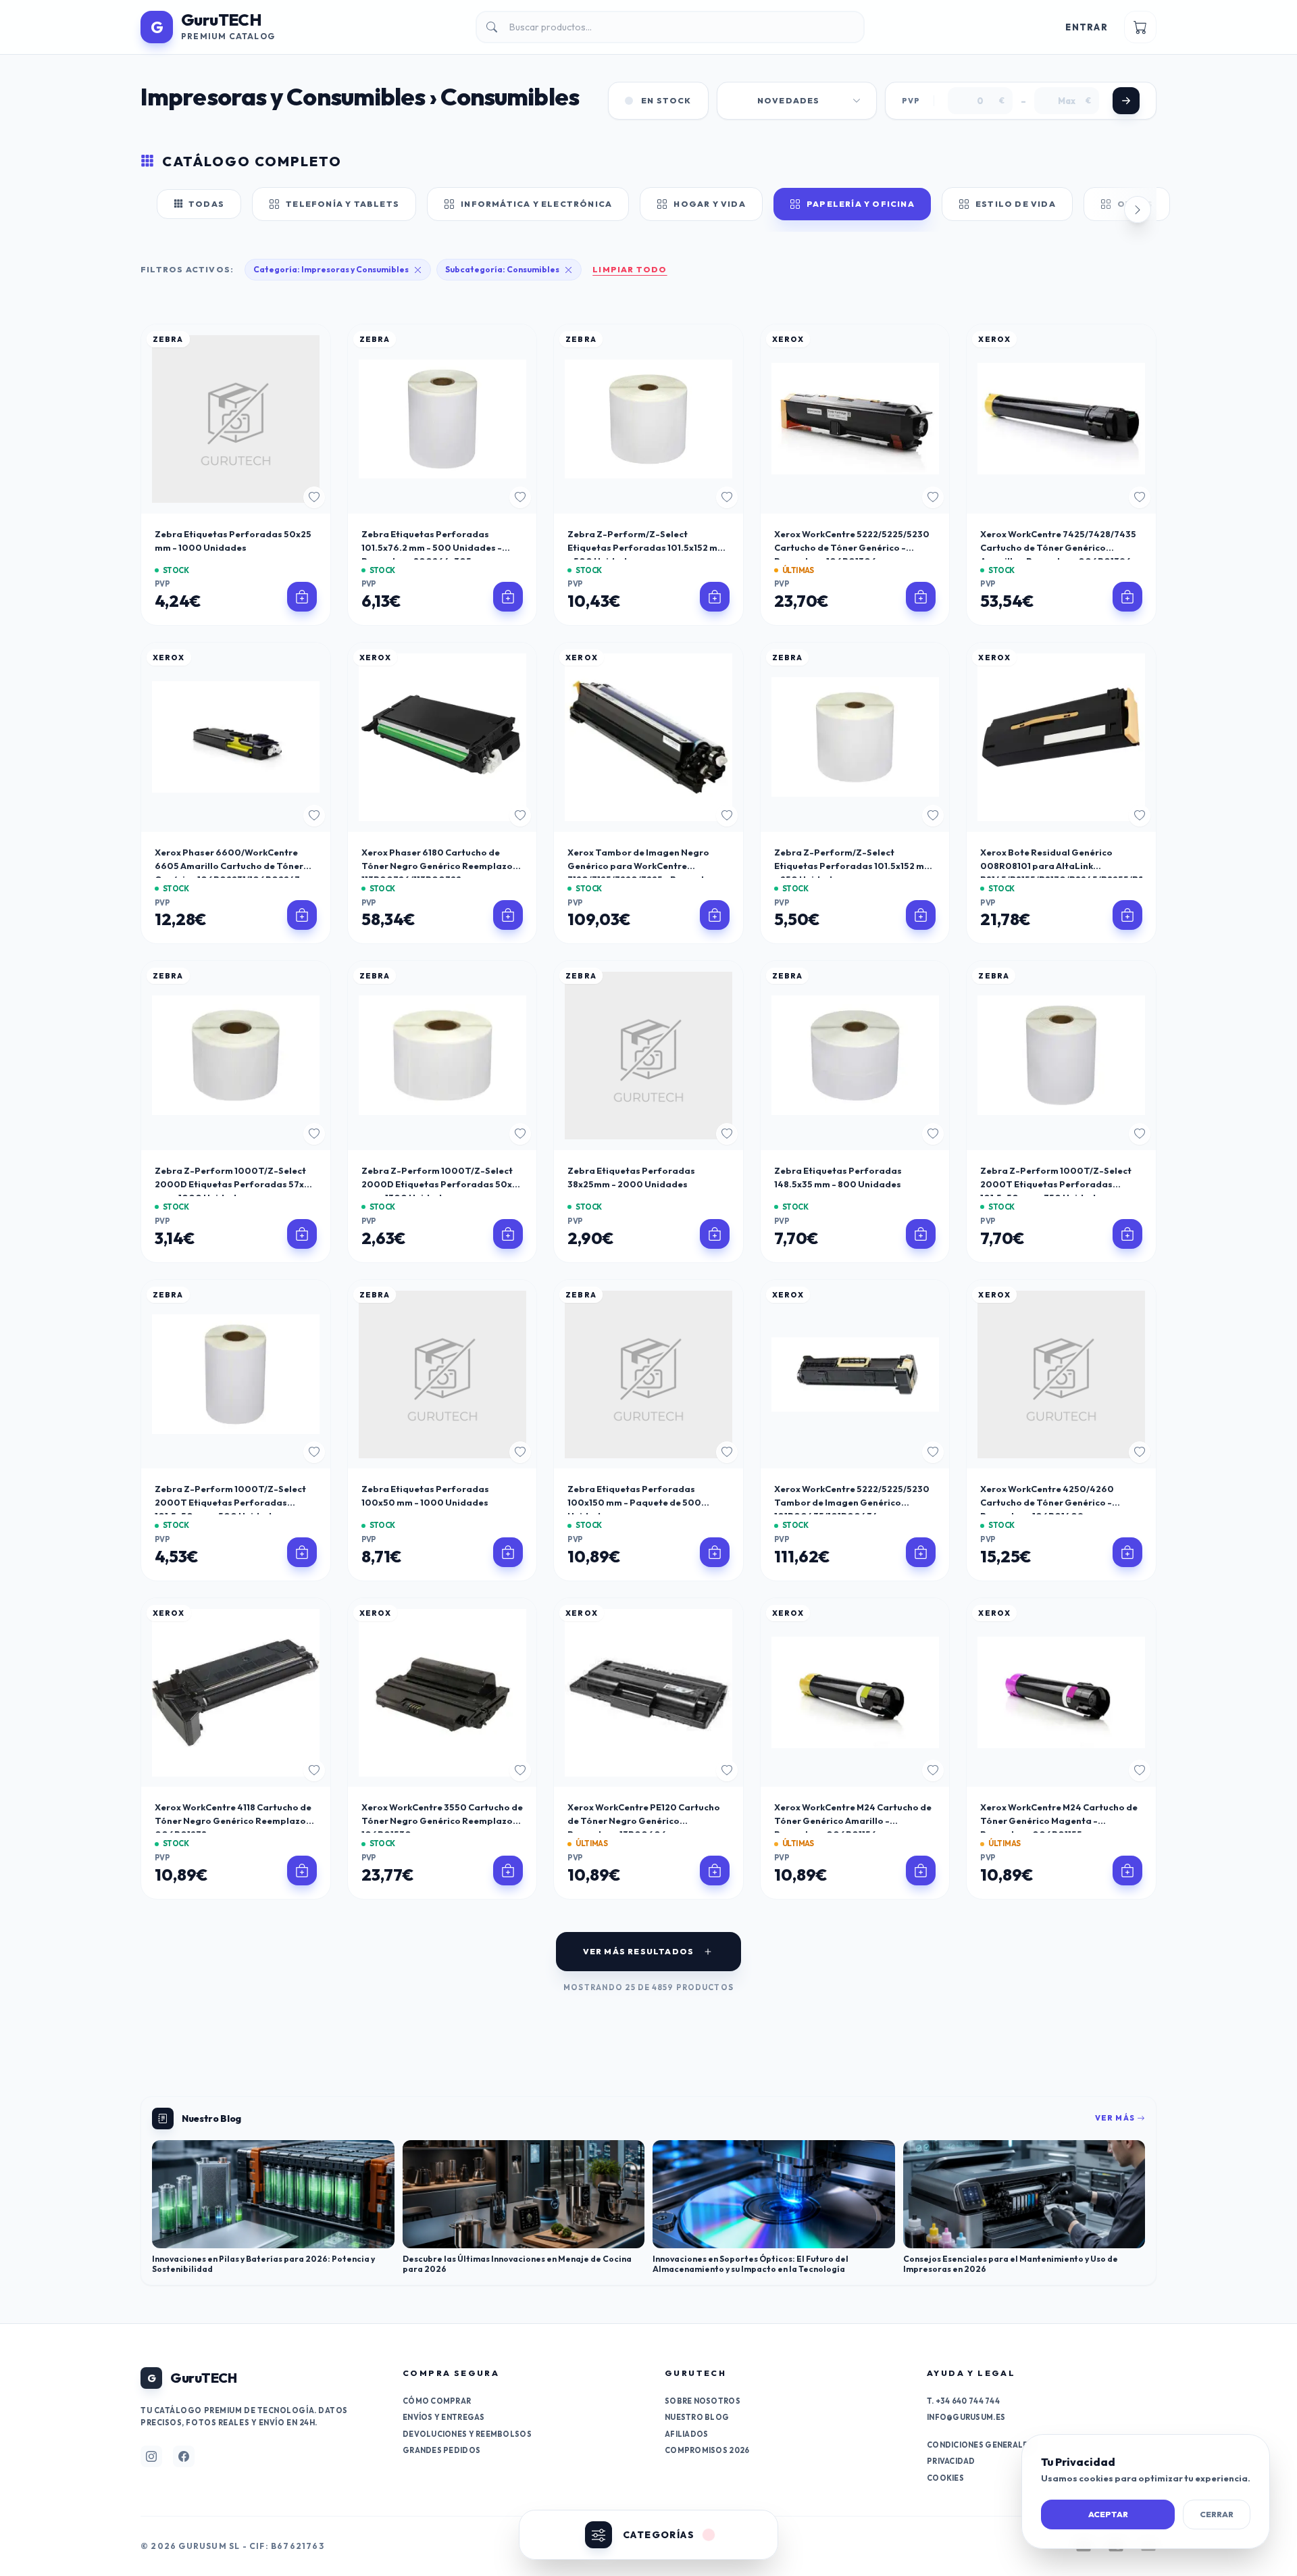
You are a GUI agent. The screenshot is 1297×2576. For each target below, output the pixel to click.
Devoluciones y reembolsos (467, 2434)
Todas (206, 204)
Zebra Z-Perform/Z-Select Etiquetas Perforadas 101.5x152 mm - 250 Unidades (853, 866)
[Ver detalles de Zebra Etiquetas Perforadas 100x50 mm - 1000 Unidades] (508, 1552)
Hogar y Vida (709, 204)
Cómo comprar (437, 2401)
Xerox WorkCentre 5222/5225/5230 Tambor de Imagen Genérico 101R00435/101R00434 (852, 1502)
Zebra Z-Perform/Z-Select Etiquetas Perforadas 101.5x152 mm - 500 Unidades (646, 547)
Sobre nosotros (703, 2401)
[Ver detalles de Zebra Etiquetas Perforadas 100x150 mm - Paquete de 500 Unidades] (715, 1552)
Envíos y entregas (444, 2417)
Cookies (945, 2478)
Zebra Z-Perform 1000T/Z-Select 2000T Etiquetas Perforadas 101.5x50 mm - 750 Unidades (1056, 1184)
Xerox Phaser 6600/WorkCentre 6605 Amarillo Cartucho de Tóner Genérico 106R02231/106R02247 (229, 866)
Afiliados (686, 2434)
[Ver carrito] (1140, 27)
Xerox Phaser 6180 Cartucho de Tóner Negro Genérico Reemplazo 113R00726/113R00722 (437, 866)
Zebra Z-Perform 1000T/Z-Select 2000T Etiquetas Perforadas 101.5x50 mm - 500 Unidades (230, 1502)
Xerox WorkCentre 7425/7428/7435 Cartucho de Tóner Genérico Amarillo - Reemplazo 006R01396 (1058, 547)
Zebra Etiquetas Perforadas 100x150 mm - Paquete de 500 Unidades (634, 1502)
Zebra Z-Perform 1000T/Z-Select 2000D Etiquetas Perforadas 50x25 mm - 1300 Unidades (442, 1184)
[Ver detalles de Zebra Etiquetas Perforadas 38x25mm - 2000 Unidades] (715, 1234)
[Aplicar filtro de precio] (1126, 101)
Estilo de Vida (1016, 204)
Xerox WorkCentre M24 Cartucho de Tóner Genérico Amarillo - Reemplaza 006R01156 (853, 1820)
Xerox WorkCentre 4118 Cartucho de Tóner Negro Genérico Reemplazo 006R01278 (233, 1820)
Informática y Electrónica (536, 204)
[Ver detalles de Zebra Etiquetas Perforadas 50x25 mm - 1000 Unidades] (302, 597)
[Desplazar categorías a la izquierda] (159, 209)
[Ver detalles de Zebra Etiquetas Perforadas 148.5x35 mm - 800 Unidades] (921, 1234)
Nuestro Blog (697, 2417)
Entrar (1087, 27)
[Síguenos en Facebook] (184, 2456)
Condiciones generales (980, 2445)
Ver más (1116, 2118)
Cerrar (1217, 2514)
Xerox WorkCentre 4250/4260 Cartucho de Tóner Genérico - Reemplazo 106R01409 (1047, 1502)
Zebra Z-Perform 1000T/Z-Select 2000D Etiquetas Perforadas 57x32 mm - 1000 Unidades (235, 1184)
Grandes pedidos (441, 2450)
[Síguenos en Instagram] (151, 2456)
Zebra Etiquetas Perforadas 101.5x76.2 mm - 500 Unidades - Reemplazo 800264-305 (432, 547)
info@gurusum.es (966, 2417)
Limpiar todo (630, 269)
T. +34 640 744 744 (963, 2401)
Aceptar (1108, 2514)
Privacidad (951, 2461)
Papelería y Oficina (861, 204)
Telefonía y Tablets (342, 204)
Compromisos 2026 (707, 2450)
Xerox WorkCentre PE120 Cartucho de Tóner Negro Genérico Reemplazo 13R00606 (644, 1820)
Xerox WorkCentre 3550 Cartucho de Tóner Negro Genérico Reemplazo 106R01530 (442, 1820)
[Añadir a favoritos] (314, 497)
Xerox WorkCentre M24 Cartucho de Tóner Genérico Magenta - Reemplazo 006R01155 (1059, 1820)
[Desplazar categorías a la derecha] (1138, 209)
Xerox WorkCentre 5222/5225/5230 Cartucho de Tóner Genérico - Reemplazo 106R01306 (852, 547)
